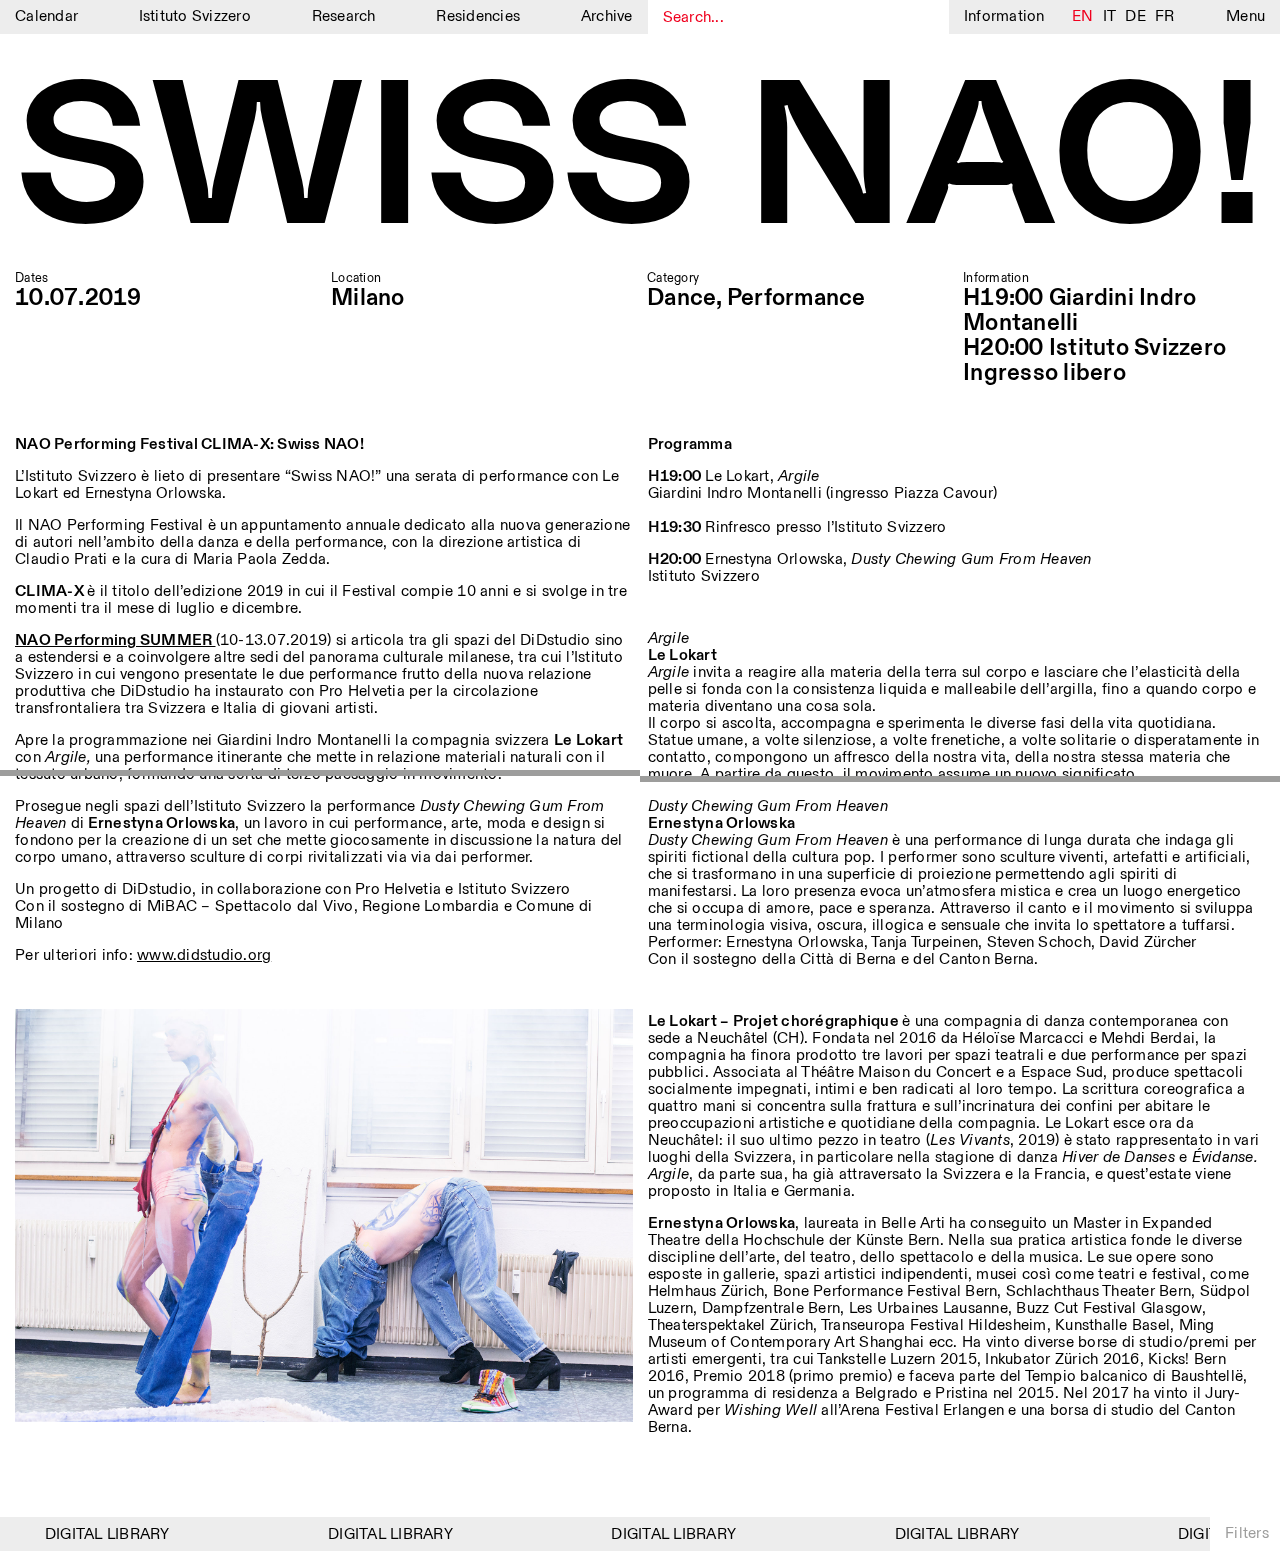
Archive (607, 16)
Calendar (46, 16)
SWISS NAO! (640, 163)
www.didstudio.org (204, 955)
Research (344, 16)
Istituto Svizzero (195, 16)
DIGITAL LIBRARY (91, 1534)
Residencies (478, 16)
